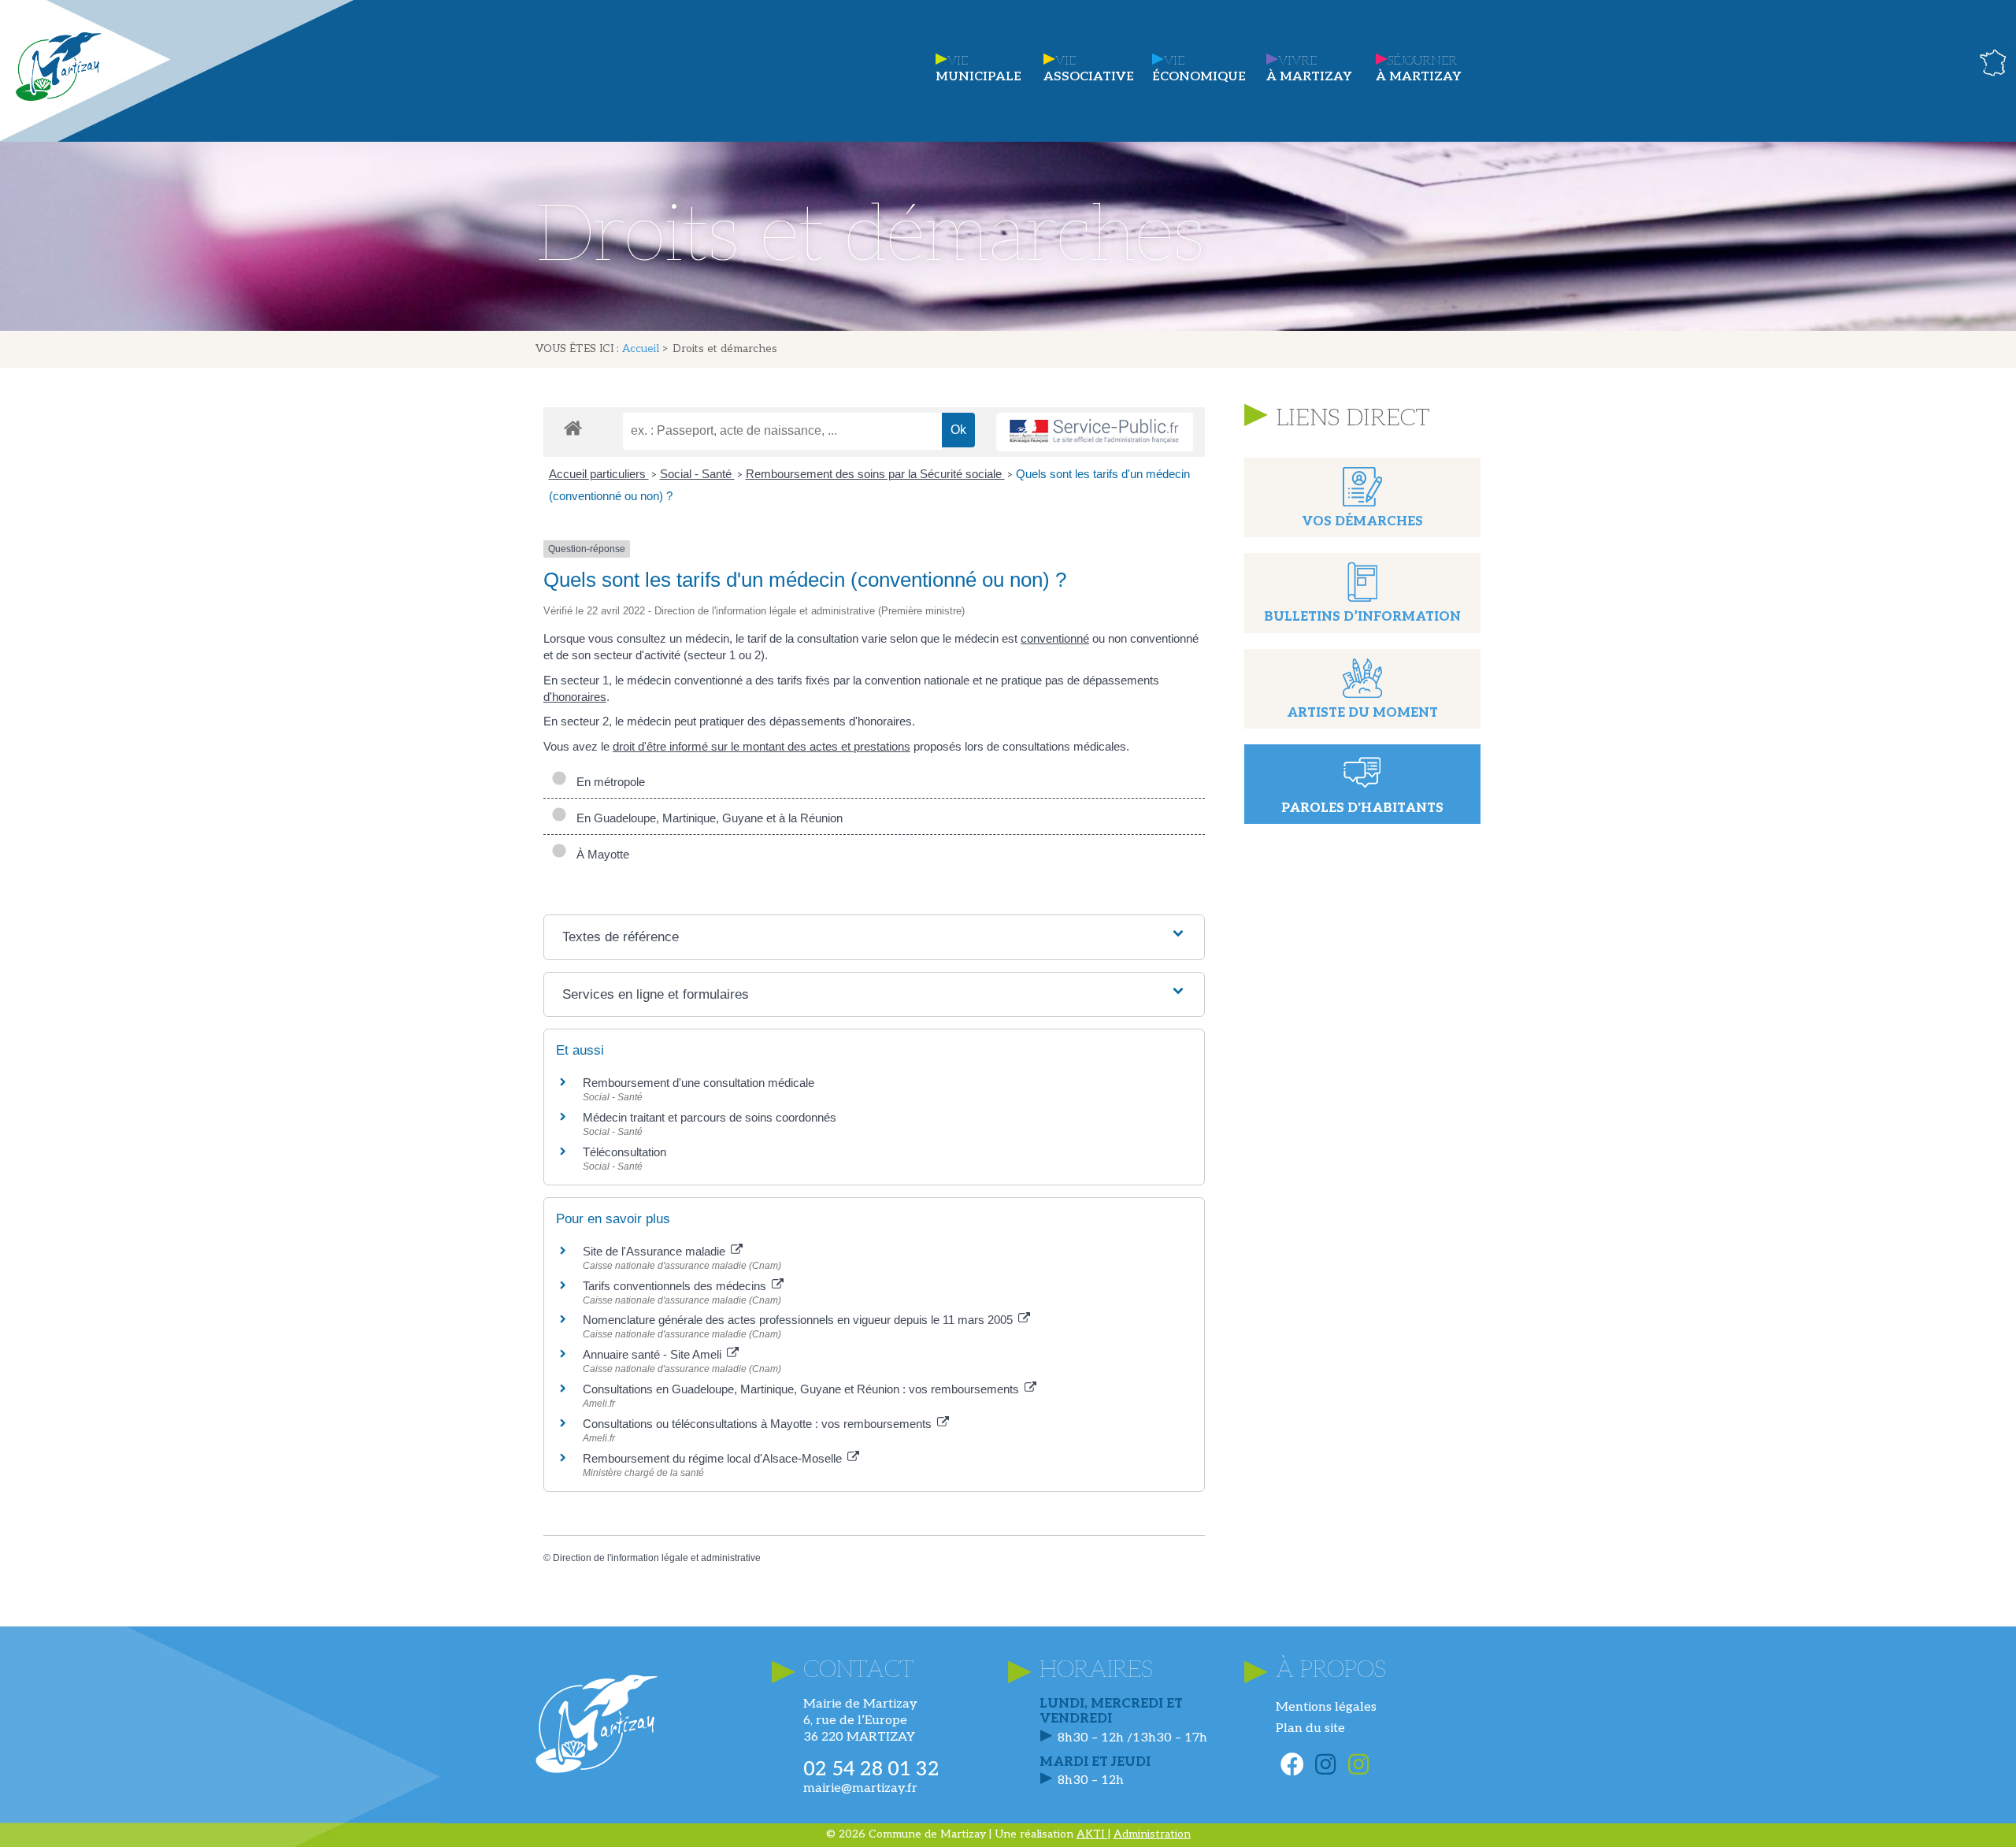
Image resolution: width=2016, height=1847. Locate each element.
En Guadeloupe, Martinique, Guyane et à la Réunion (706, 818)
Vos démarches (1362, 522)
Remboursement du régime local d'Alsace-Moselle (714, 1458)
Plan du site (1310, 1728)
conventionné (1055, 638)
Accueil (641, 349)
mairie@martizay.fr (860, 1788)
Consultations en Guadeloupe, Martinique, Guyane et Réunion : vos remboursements (802, 1389)
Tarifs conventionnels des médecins (676, 1286)
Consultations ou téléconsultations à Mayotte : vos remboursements (759, 1424)
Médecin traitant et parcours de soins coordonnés (710, 1117)
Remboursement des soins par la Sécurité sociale (875, 474)
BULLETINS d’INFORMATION (1362, 617)
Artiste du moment (1362, 713)
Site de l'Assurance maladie (656, 1251)
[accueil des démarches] (573, 427)
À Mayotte (600, 854)
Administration (1152, 1834)
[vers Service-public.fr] (1095, 432)
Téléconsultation (624, 1152)
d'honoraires (575, 697)
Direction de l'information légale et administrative (657, 1558)
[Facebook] (1292, 1764)
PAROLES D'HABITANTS (1362, 809)
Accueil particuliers (599, 474)
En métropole (608, 782)
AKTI (1092, 1834)
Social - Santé (697, 474)
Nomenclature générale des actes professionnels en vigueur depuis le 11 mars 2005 (799, 1320)
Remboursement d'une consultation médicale (699, 1083)
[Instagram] (1325, 1764)
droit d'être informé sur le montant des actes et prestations (762, 746)
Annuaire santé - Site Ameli (654, 1354)
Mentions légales (1326, 1707)
